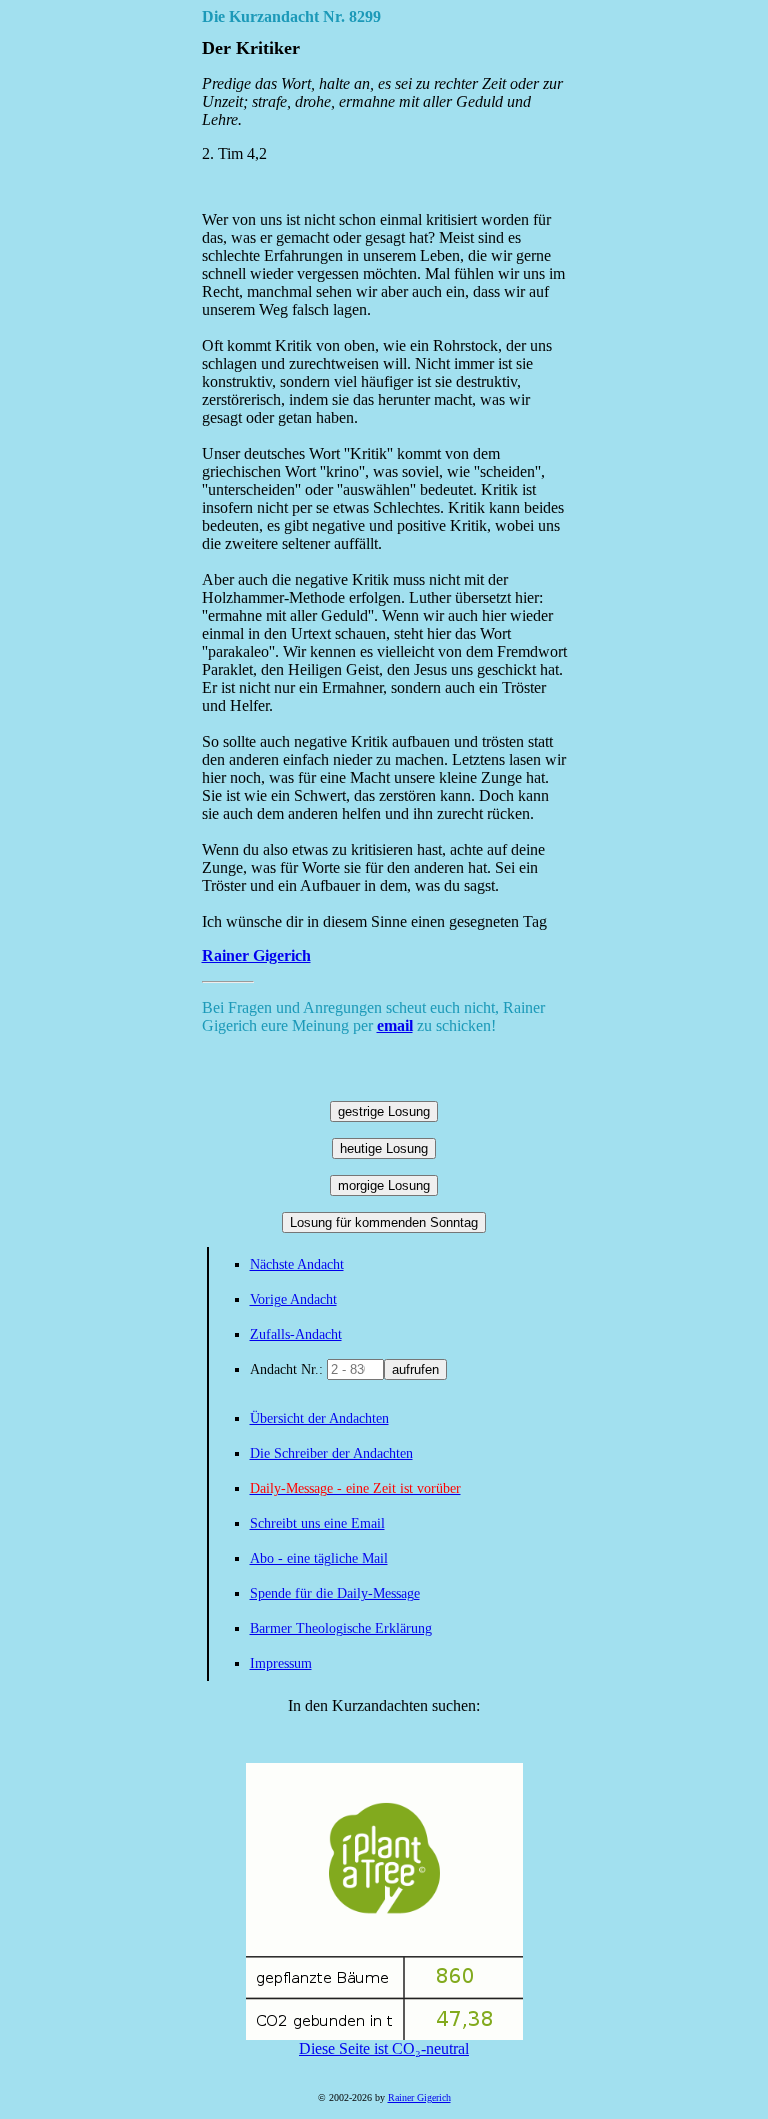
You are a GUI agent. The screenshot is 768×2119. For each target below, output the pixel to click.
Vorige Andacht (293, 1299)
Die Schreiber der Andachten (331, 1453)
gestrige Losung (384, 1111)
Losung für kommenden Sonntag (384, 1222)
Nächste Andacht (297, 1264)
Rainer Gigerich (256, 955)
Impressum (281, 1663)
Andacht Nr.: (288, 1369)
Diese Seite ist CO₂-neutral (384, 2048)
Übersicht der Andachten (319, 1418)
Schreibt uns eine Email (317, 1523)
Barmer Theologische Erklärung (341, 1628)
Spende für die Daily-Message (335, 1593)
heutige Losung (384, 1148)
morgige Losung (384, 1185)
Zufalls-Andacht (296, 1334)
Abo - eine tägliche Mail (319, 1558)
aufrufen (415, 1369)
